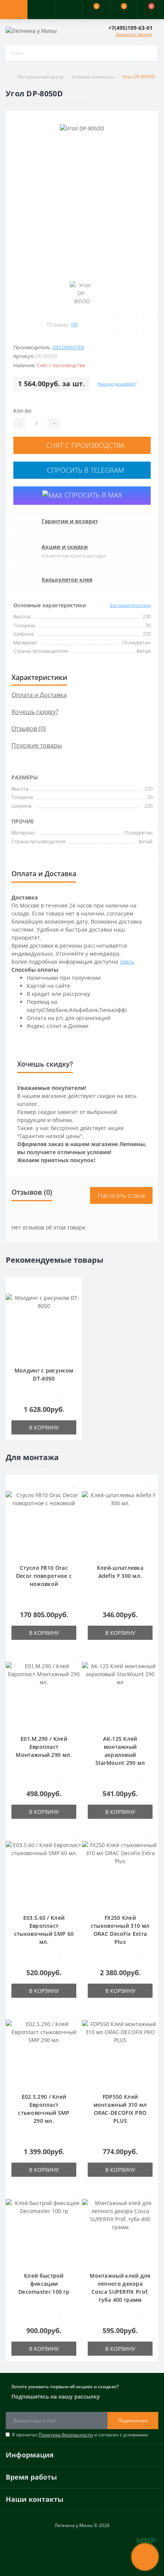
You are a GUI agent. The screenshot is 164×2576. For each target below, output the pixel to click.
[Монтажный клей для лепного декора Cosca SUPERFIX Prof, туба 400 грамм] (120, 2231)
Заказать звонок (134, 34)
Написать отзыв (121, 1195)
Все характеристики (130, 605)
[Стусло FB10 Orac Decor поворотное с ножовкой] (44, 1523)
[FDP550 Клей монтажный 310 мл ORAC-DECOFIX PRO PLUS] (120, 2052)
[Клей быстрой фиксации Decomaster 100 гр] (44, 2231)
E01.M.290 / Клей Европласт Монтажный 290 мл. (44, 1747)
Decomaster (68, 347)
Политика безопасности (66, 2435)
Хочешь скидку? (35, 712)
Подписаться (133, 2421)
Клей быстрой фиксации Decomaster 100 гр (44, 2284)
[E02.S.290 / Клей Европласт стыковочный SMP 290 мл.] (44, 2052)
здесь (127, 962)
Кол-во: (23, 411)
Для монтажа (32, 1457)
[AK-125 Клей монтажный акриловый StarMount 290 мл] (120, 1694)
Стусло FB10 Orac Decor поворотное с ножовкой (44, 1576)
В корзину (44, 1427)
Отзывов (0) (29, 729)
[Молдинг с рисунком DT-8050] (44, 1326)
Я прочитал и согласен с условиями (80, 2435)
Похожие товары (37, 745)
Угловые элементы (93, 77)
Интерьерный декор (40, 77)
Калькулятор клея (67, 580)
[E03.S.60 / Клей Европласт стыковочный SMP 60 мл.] (44, 1873)
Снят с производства (85, 445)
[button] (68, 10)
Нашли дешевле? (117, 384)
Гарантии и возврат (70, 521)
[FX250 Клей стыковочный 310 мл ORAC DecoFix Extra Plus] (120, 1873)
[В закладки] (127, 325)
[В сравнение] (147, 325)
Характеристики (39, 677)
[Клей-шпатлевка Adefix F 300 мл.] (120, 1523)
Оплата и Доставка (39, 695)
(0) (74, 324)
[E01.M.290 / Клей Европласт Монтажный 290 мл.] (44, 1694)
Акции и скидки (65, 547)
